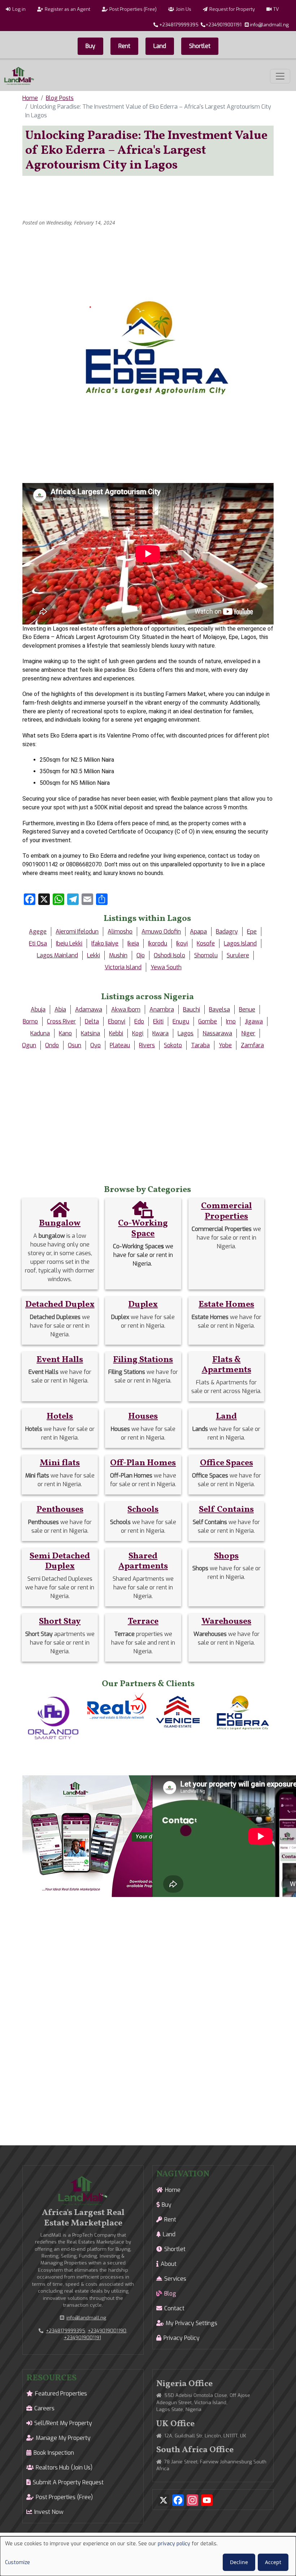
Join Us (184, 9)
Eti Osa (38, 943)
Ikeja (133, 943)
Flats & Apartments (227, 1365)
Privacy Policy (182, 2338)
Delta (92, 1021)
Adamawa (89, 1009)
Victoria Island (123, 967)
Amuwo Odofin (161, 932)
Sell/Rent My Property (63, 2423)
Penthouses (60, 1510)
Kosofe (206, 943)
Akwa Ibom (126, 1009)
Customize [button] (18, 2562)
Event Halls (60, 1360)
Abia (60, 1009)
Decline (239, 2562)
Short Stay (60, 1622)
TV (276, 9)
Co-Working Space (143, 1229)
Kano (65, 1033)
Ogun (29, 1045)
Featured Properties (61, 2394)
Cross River (61, 1021)
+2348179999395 (179, 25)
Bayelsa (219, 1009)
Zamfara (252, 1045)
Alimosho (120, 932)
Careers (44, 2408)
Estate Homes (226, 1305)
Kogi (138, 1033)
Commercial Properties (227, 1211)
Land (160, 46)
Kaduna (40, 1033)
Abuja (38, 1009)
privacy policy (174, 2544)
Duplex (143, 1305)
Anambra (162, 1009)
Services (175, 2279)
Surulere (238, 955)
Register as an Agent (68, 9)
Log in (19, 9)
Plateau (120, 1045)
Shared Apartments (143, 1561)
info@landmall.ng (269, 25)
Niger (248, 1033)
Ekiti (158, 1021)
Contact (174, 2308)
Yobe (225, 1045)
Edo (139, 1021)
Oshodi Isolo (169, 955)
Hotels (60, 1417)
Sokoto (173, 1045)
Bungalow (60, 1223)
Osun (75, 1045)
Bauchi (191, 1009)
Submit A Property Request (68, 2482)
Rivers (147, 1045)
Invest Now (49, 2512)
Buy (90, 46)
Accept (273, 2562)
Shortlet (200, 46)
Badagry (227, 932)
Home (30, 98)
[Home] (19, 76)
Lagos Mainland (57, 955)
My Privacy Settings (191, 2323)
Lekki (93, 955)
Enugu (181, 1021)
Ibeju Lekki (69, 943)
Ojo (141, 955)
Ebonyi (117, 1021)
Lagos (186, 1033)
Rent (124, 46)
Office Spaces (227, 1463)
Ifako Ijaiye (105, 943)
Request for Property (232, 9)
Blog (170, 2294)
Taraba (200, 1045)
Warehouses (226, 1622)
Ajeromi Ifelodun (77, 932)
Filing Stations (143, 1360)
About (169, 2264)
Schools (143, 1510)
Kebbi (116, 1033)
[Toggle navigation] (280, 76)
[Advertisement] (154, 198)
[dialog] (148, 2556)
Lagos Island (240, 943)
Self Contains (226, 1510)
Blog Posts (60, 98)
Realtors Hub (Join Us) (64, 2468)
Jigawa (254, 1021)
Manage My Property (63, 2438)
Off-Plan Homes (143, 1463)
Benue (247, 1009)
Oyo (95, 1045)
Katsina (90, 1033)
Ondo (52, 1045)
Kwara (160, 1033)
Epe (252, 932)
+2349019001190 (107, 2331)
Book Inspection (54, 2453)
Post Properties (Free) (133, 9)
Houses (143, 1417)
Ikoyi (182, 943)
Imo (231, 1021)
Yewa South (166, 967)
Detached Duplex (60, 1305)
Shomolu (206, 955)
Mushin (118, 955)
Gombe (208, 1021)
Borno (30, 1021)
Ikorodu (158, 943)
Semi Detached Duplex (60, 1561)
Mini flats (60, 1463)
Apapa (198, 932)
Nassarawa (217, 1033)
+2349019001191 (223, 25)
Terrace (143, 1622)
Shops (226, 1556)
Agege (38, 932)
